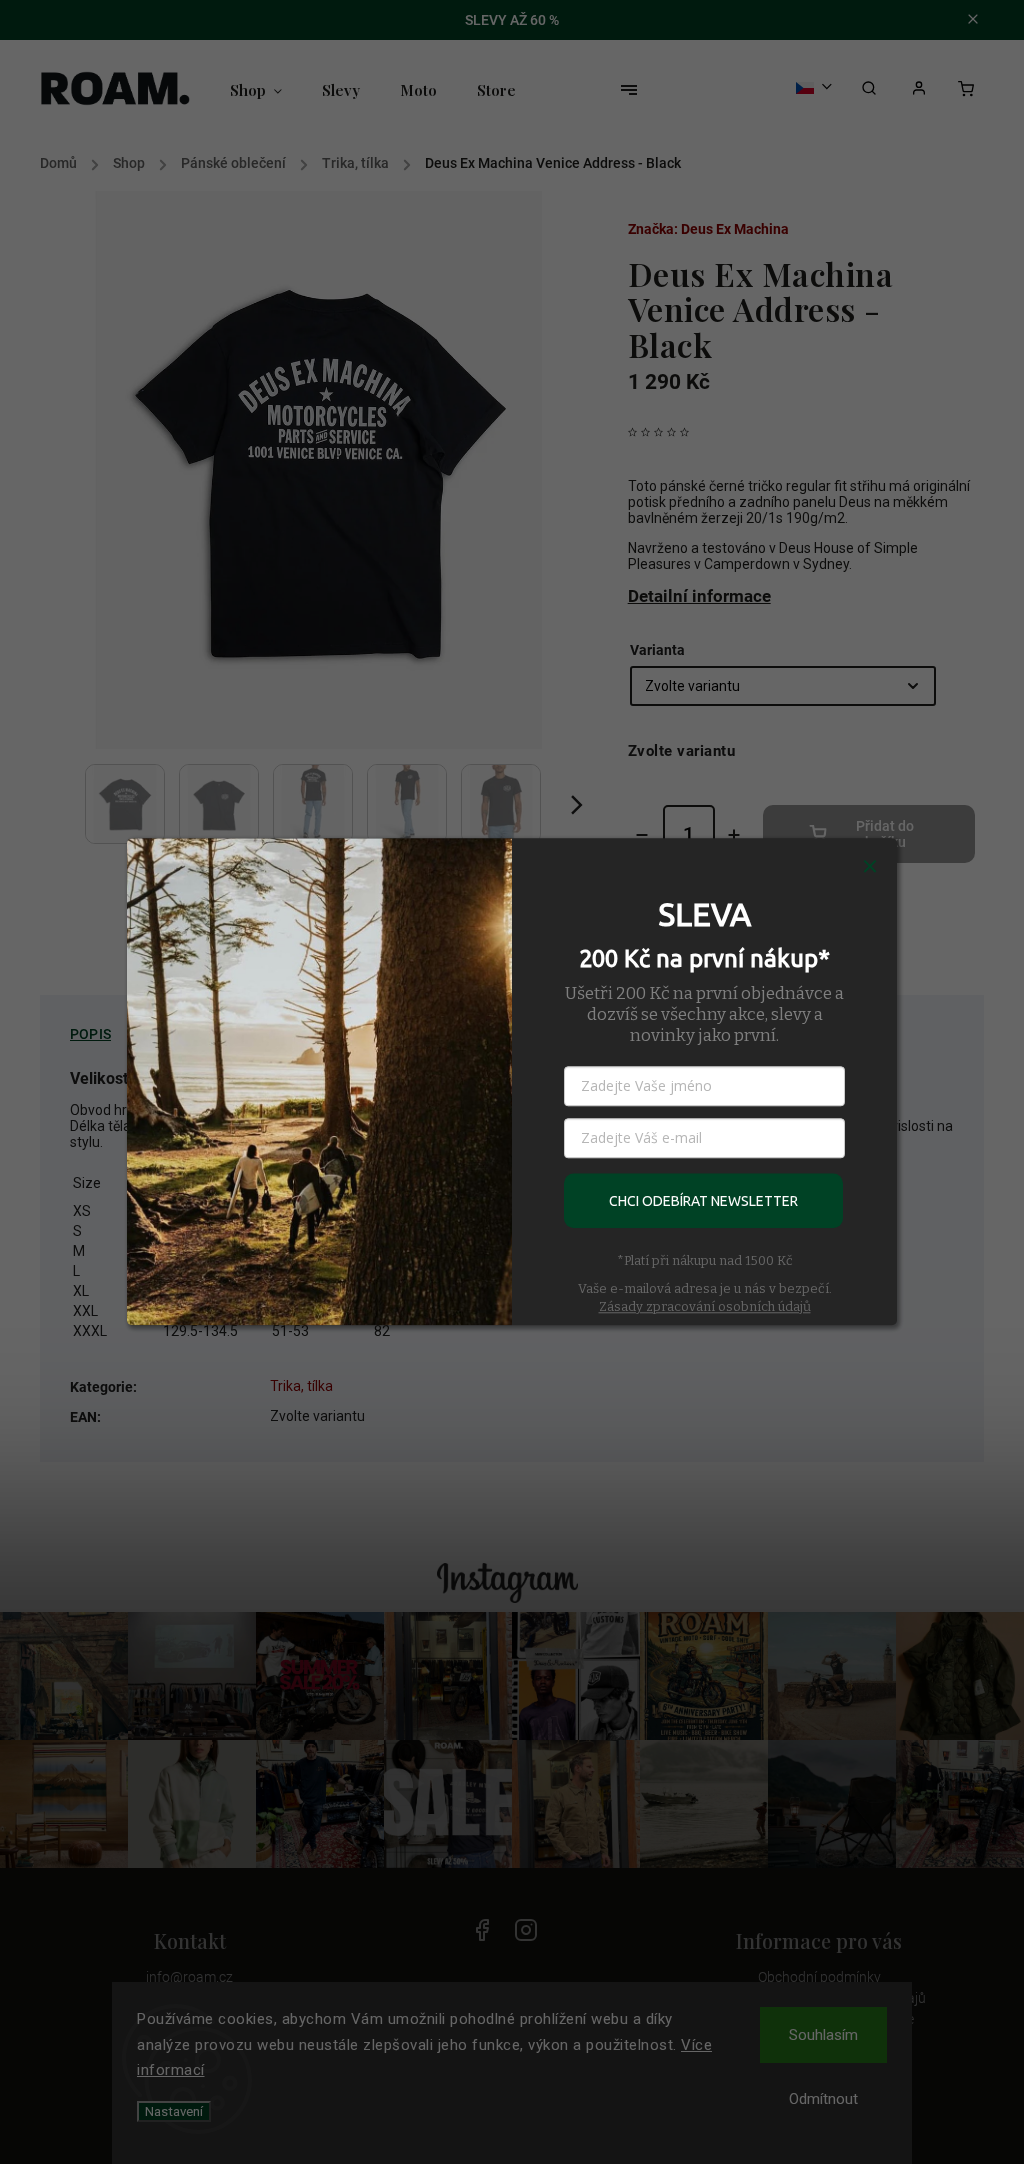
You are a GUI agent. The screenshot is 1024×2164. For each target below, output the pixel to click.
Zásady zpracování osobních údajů (705, 1306)
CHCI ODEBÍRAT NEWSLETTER (703, 1201)
